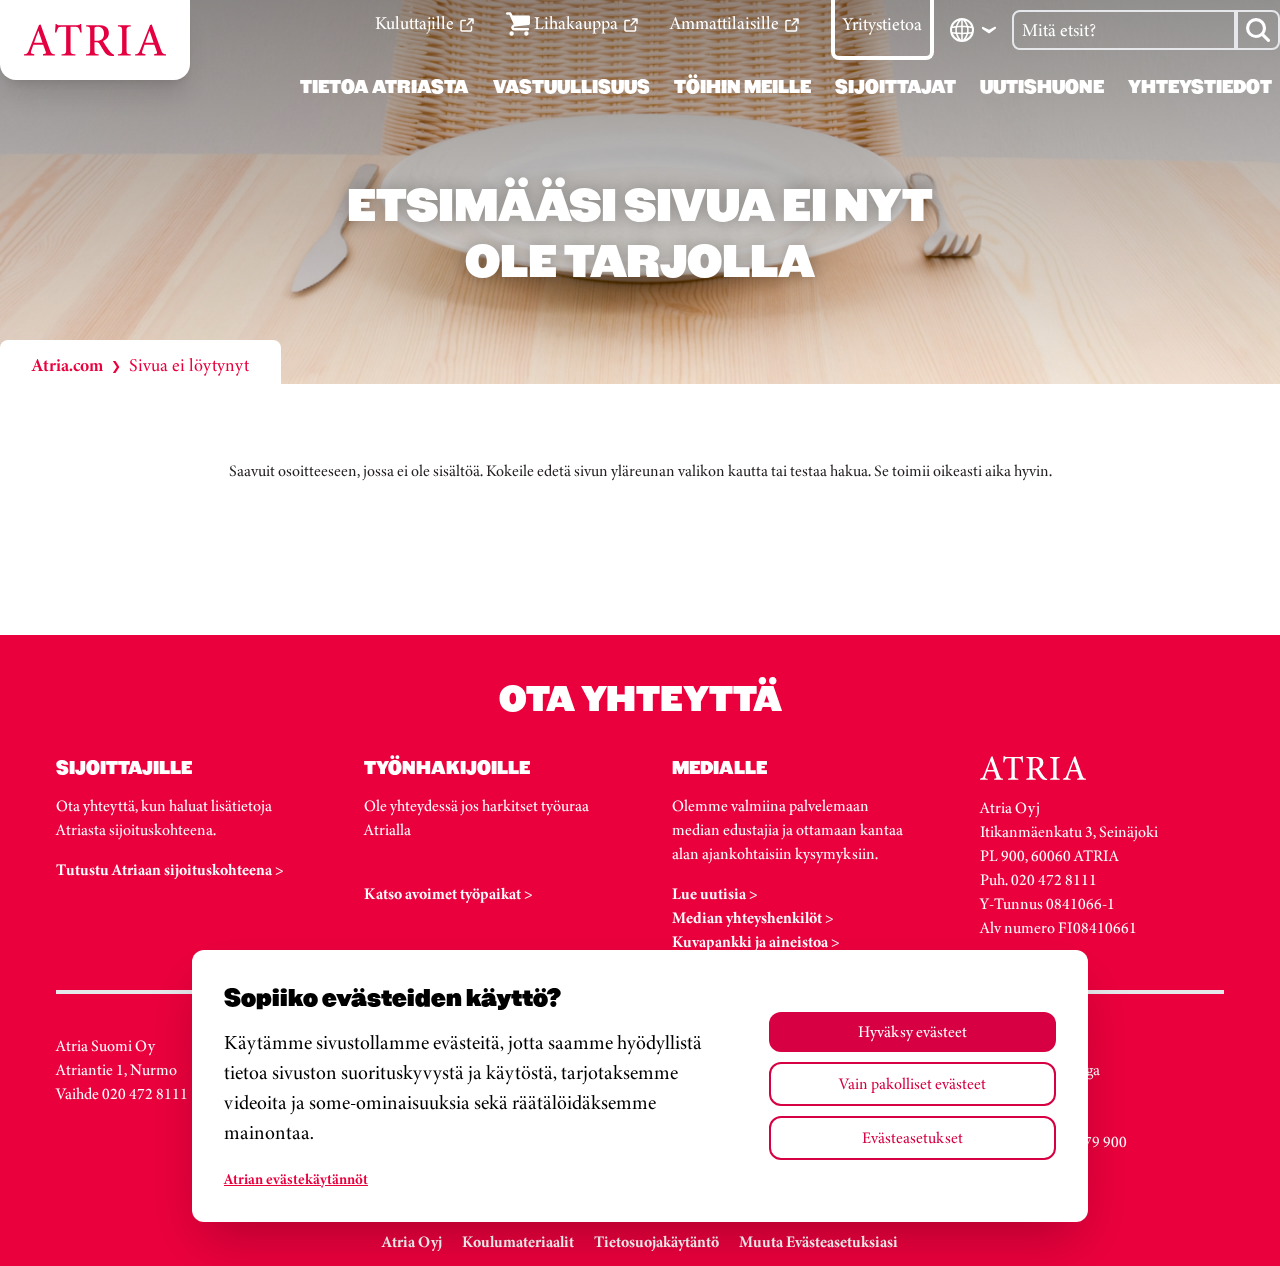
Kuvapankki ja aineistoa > (756, 941)
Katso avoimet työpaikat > (448, 893)
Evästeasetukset (912, 1137)
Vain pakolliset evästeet (912, 1083)
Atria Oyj (412, 1241)
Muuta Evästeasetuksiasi (818, 1241)
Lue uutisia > (715, 893)
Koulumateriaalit (518, 1241)
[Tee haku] (1258, 30)
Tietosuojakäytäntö (656, 1241)
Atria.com (67, 365)
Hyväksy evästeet (912, 1031)
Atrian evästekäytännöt (296, 1179)
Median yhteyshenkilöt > (753, 917)
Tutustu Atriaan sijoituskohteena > (170, 869)
